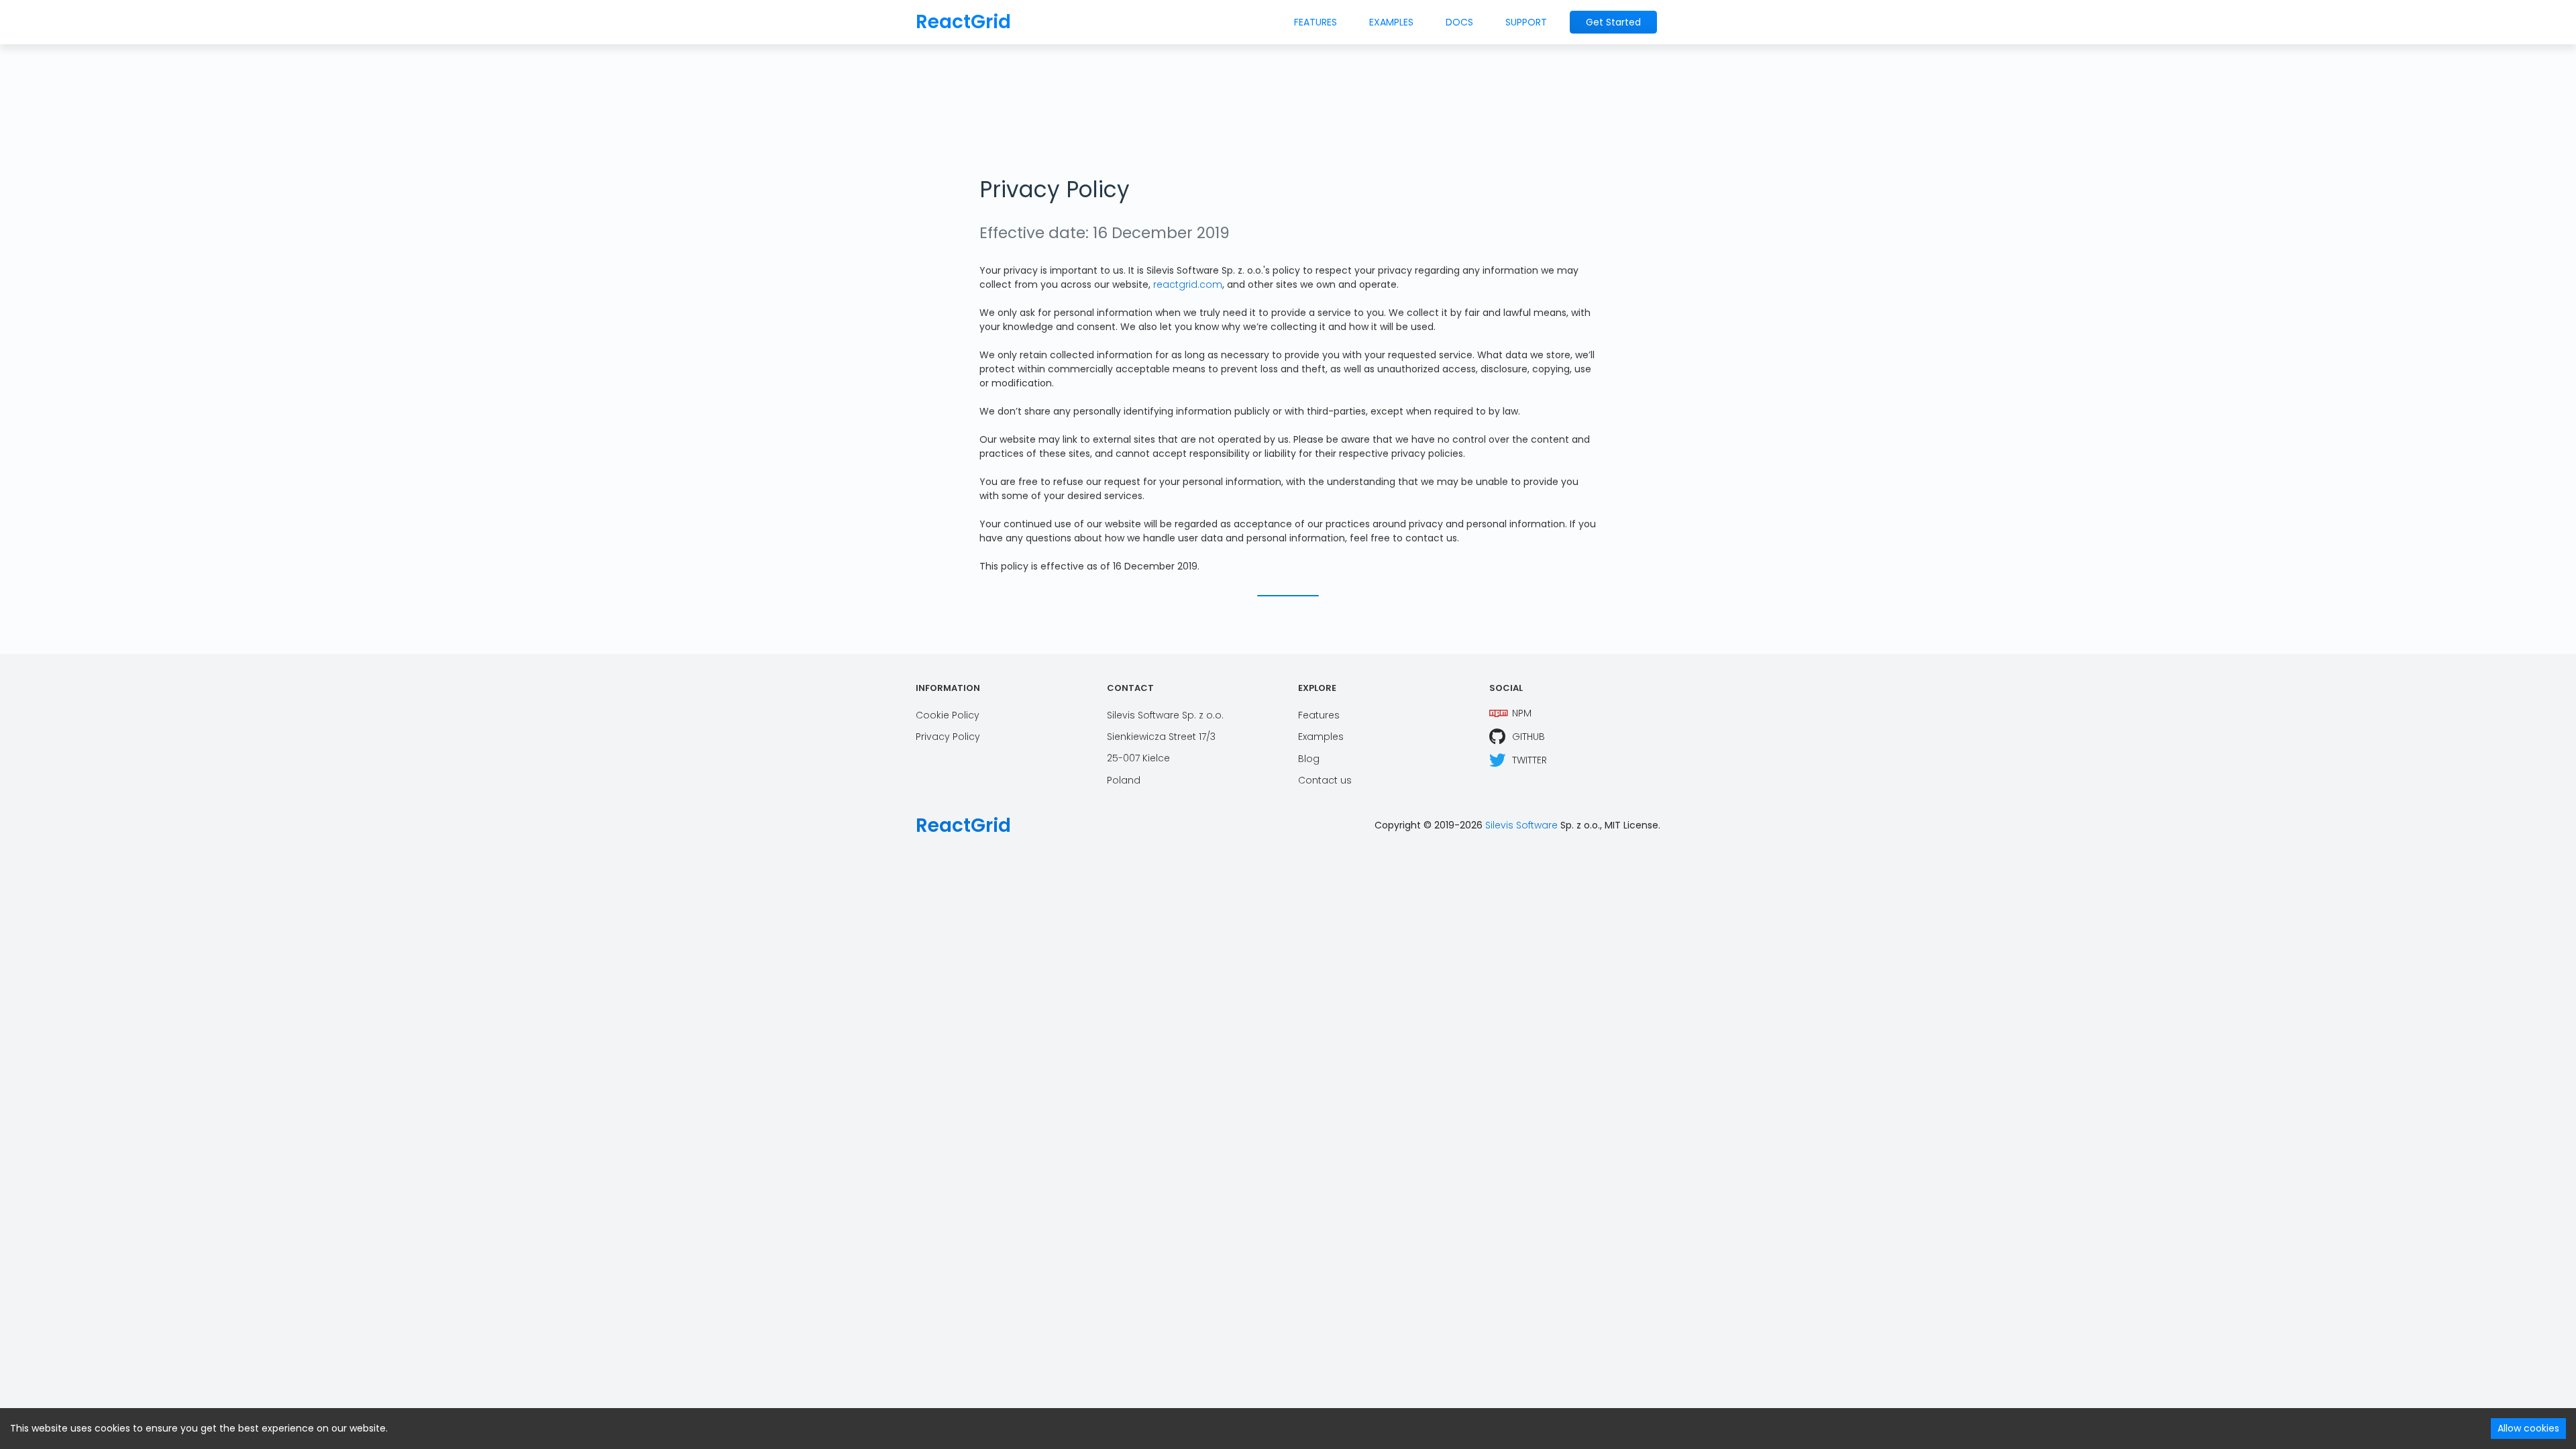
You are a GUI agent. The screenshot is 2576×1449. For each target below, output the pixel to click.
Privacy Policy (948, 737)
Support (1526, 22)
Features (1316, 22)
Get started (1613, 22)
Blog (1309, 759)
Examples (1391, 22)
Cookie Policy (948, 715)
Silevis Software (1521, 825)
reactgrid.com (1188, 284)
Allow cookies (2528, 1428)
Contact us (1325, 780)
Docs (1459, 22)
